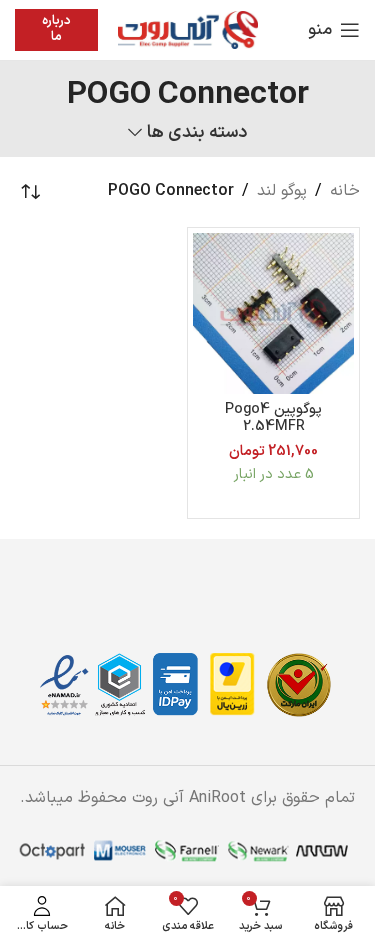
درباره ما (56, 29)
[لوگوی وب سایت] (188, 29)
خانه (345, 191)
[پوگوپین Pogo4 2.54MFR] (273, 313)
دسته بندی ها (196, 133)
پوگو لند (282, 191)
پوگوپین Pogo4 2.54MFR (273, 418)
